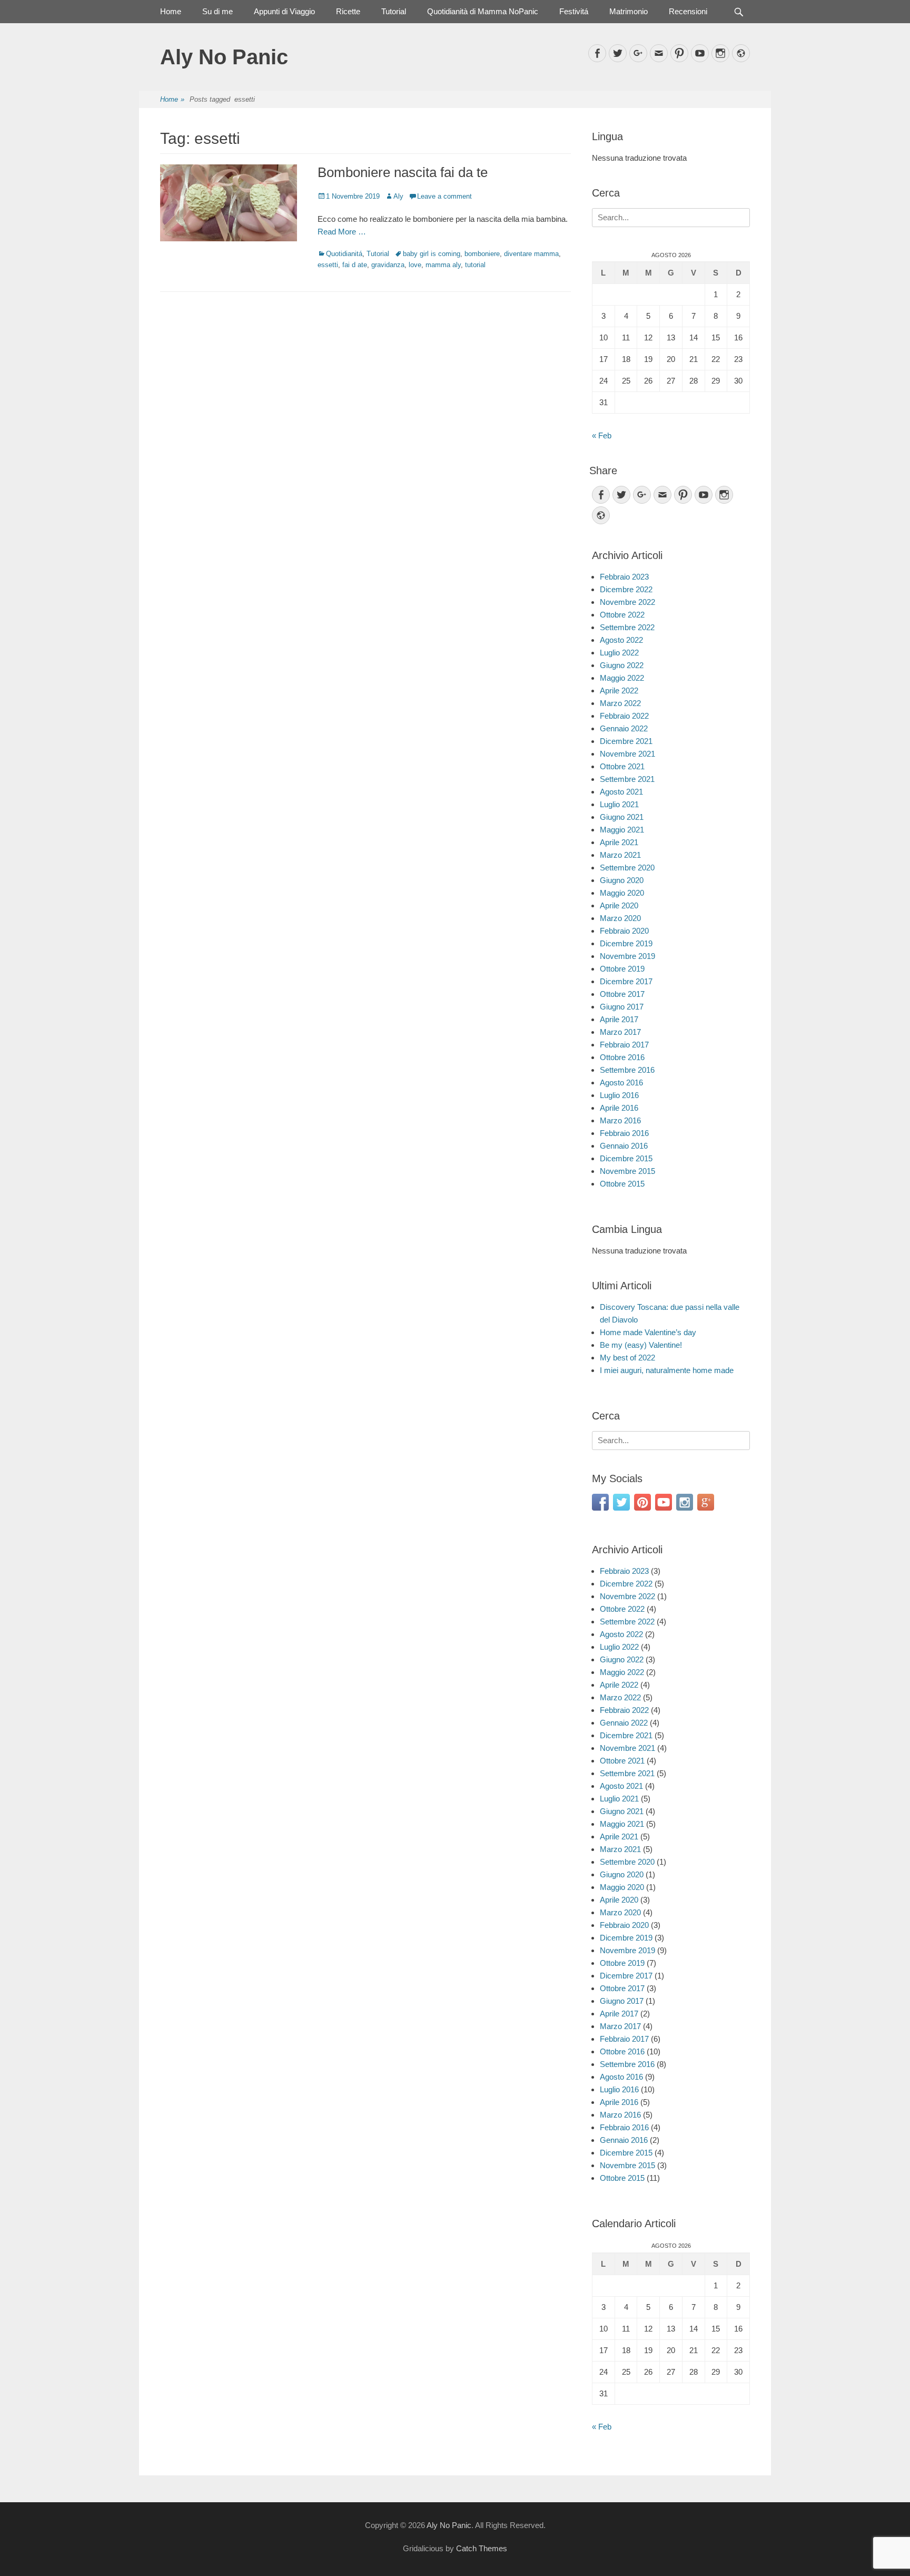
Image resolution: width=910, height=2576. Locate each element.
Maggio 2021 (622, 830)
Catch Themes (482, 2548)
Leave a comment (444, 196)
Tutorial (394, 11)
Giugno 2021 (622, 817)
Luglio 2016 (619, 1095)
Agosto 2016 (621, 1083)
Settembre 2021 (627, 779)
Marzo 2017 (620, 1032)
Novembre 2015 (627, 1171)
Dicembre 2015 (626, 1158)
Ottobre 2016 (622, 1057)
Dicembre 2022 (626, 589)
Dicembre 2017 (626, 981)
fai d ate (355, 265)
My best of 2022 (627, 1358)
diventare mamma (531, 254)
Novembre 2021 (627, 754)
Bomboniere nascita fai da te (403, 172)
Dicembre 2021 (626, 741)
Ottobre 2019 (622, 969)
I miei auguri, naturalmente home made (667, 1370)
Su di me (217, 11)
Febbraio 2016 (624, 1133)
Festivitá (574, 11)
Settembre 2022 (627, 627)
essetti (328, 265)
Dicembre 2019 (626, 943)
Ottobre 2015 (622, 1184)
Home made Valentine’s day (648, 1332)
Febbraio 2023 (624, 577)
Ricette (348, 11)
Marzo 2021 (620, 855)
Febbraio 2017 (624, 1045)
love (415, 265)
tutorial (475, 265)
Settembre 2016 (627, 1070)
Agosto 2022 (621, 640)
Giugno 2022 (622, 665)
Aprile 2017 (619, 1019)
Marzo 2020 (620, 918)
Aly (398, 196)
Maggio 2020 (622, 893)
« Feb (602, 435)
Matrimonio (629, 11)
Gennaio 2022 (624, 728)
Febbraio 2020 (624, 931)
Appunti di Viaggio (284, 11)
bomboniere (482, 254)
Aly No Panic (224, 57)
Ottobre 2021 (622, 766)
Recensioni (688, 11)
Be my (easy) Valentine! (641, 1345)
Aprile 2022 (619, 690)
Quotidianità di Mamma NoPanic (483, 11)
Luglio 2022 (619, 653)
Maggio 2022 (622, 678)
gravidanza (388, 265)
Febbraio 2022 (624, 716)
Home (171, 11)
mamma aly (443, 265)
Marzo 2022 (620, 703)
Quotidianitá (344, 254)
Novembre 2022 (627, 602)
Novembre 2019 (627, 956)
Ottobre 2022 (622, 615)
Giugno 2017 (622, 1007)
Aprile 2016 (619, 1108)
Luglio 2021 (619, 804)
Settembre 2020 (627, 868)
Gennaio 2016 (624, 1146)
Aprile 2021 (619, 842)
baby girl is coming (432, 254)
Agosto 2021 (621, 792)
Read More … (342, 232)
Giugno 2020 (622, 880)
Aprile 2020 (619, 905)
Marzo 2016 (620, 1120)
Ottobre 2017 (622, 994)
